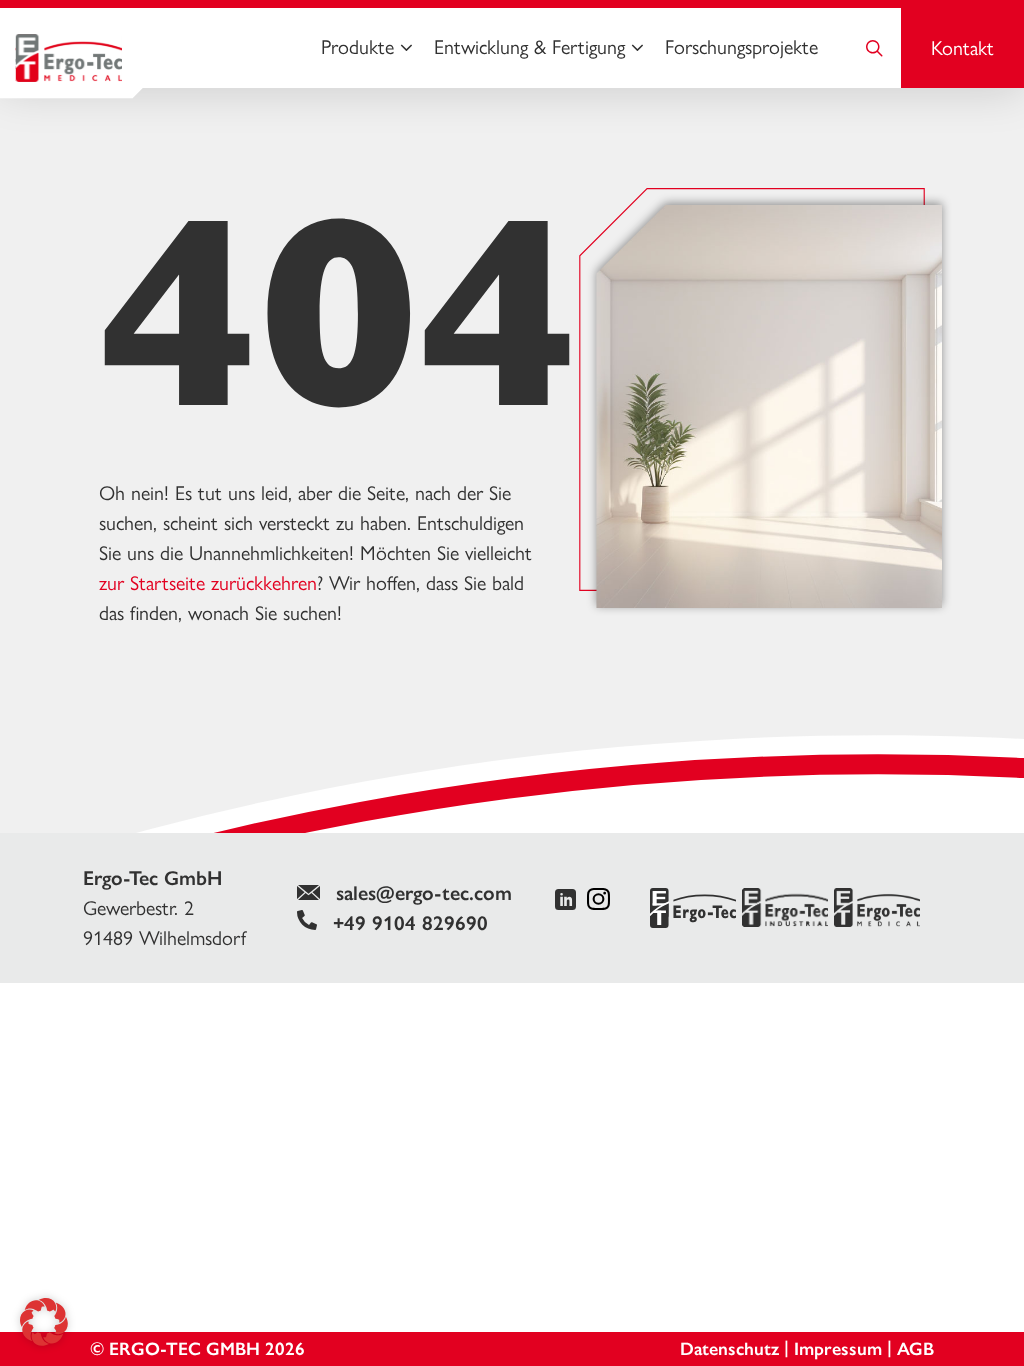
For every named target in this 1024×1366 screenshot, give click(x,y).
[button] (44, 1322)
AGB (915, 1349)
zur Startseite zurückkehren (208, 583)
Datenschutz (729, 1349)
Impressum (838, 1349)
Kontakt (962, 48)
